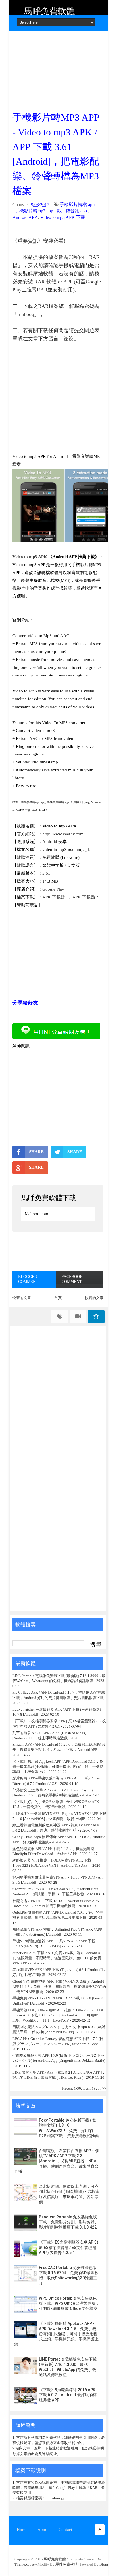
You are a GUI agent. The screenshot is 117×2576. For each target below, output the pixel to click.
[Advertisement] (58, 69)
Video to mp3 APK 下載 (63, 217)
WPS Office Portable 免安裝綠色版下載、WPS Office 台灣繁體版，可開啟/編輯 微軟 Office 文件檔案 (69, 2303)
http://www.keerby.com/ (63, 834)
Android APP (25, 217)
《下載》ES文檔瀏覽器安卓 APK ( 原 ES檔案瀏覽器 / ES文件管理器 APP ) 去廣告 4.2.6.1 (69, 2247)
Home (22, 2530)
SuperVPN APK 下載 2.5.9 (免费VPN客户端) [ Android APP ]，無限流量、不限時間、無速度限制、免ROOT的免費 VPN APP (58, 1958)
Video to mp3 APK (30, 557)
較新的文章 (22, 1298)
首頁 (58, 1298)
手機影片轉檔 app (77, 205)
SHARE (36, 1152)
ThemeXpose (25, 2564)
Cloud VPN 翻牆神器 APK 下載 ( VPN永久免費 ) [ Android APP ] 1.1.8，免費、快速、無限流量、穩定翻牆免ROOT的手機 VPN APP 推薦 (59, 1987)
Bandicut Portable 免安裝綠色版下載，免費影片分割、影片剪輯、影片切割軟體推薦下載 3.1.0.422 (69, 2222)
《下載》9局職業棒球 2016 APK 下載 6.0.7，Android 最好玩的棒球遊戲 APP (68, 2395)
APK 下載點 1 (55, 897)
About (43, 2530)
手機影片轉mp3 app (34, 211)
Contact (65, 2530)
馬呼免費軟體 (49, 11)
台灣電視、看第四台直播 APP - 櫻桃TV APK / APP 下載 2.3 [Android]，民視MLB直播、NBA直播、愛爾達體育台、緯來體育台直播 (56, 2161)
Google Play (53, 889)
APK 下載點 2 (85, 897)
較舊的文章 (94, 1298)
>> (104, 2088)
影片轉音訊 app (72, 211)
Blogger (106, 2564)
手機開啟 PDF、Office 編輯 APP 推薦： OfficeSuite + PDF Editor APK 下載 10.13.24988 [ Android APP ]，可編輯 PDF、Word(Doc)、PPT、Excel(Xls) (58, 2015)
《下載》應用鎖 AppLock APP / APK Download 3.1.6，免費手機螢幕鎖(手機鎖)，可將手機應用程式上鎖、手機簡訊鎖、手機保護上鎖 (58, 1767)
